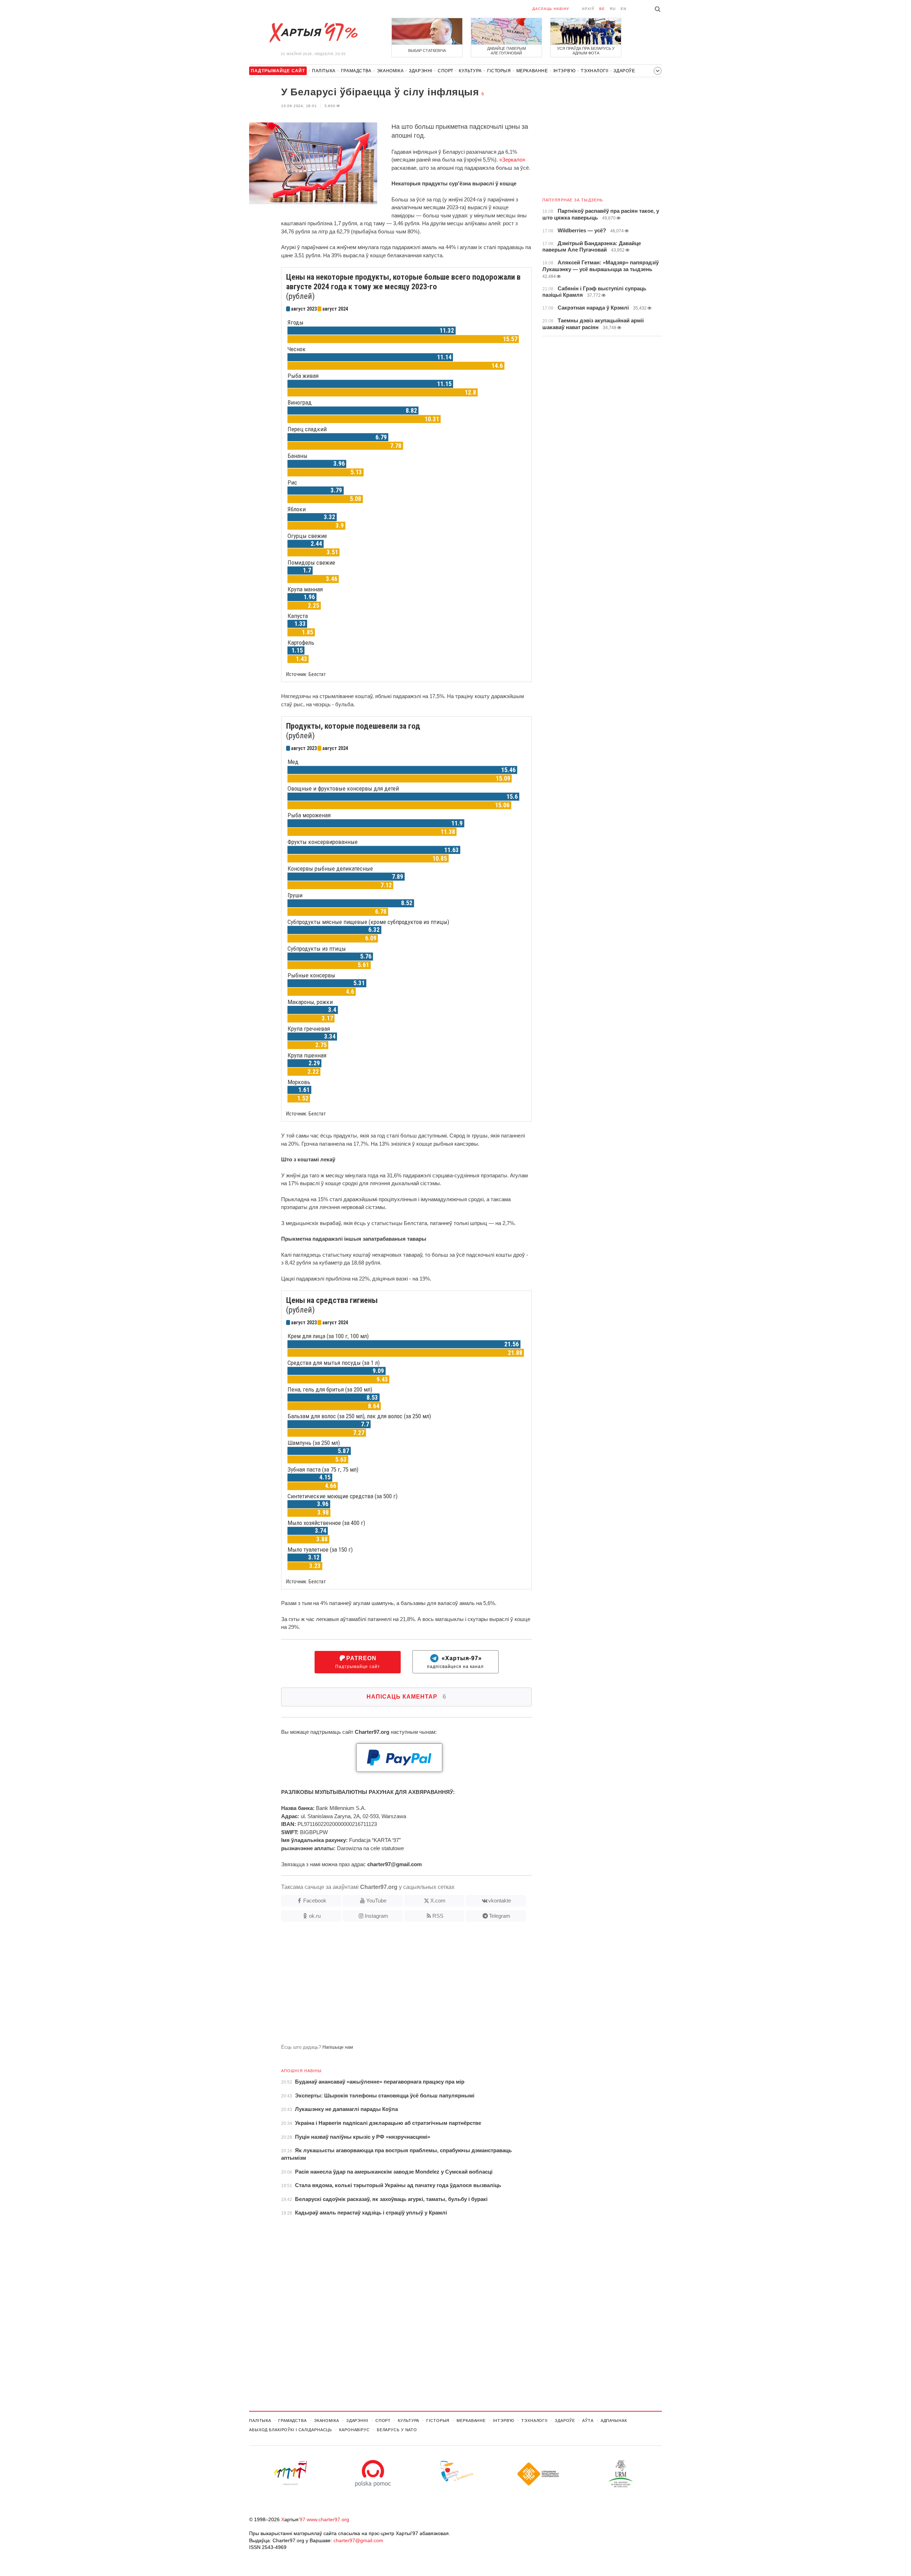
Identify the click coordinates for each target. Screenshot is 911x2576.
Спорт (446, 71)
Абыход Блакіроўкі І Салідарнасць (291, 2430)
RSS (438, 1916)
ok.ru (315, 1916)
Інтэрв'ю (565, 71)
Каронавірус (354, 2430)
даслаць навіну (551, 9)
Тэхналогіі (594, 71)
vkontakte (500, 1901)
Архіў (588, 9)
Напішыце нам (338, 2047)
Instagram (376, 1916)
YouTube (376, 1901)
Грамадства (356, 71)
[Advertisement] (390, 1986)
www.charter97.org (328, 2519)
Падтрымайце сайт (358, 1662)
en (623, 9)
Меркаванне (532, 71)
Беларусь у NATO (397, 2430)
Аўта (588, 2421)
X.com (438, 1901)
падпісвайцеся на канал (455, 1662)
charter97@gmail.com (358, 2540)
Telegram (500, 1916)
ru (613, 9)
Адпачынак (614, 2421)
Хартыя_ (313, 33)
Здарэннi (421, 71)
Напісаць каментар (406, 1697)
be (602, 9)
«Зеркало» (512, 160)
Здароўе (624, 71)
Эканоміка (390, 71)
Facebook (315, 1901)
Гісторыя (499, 71)
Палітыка (324, 71)
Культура (470, 71)
